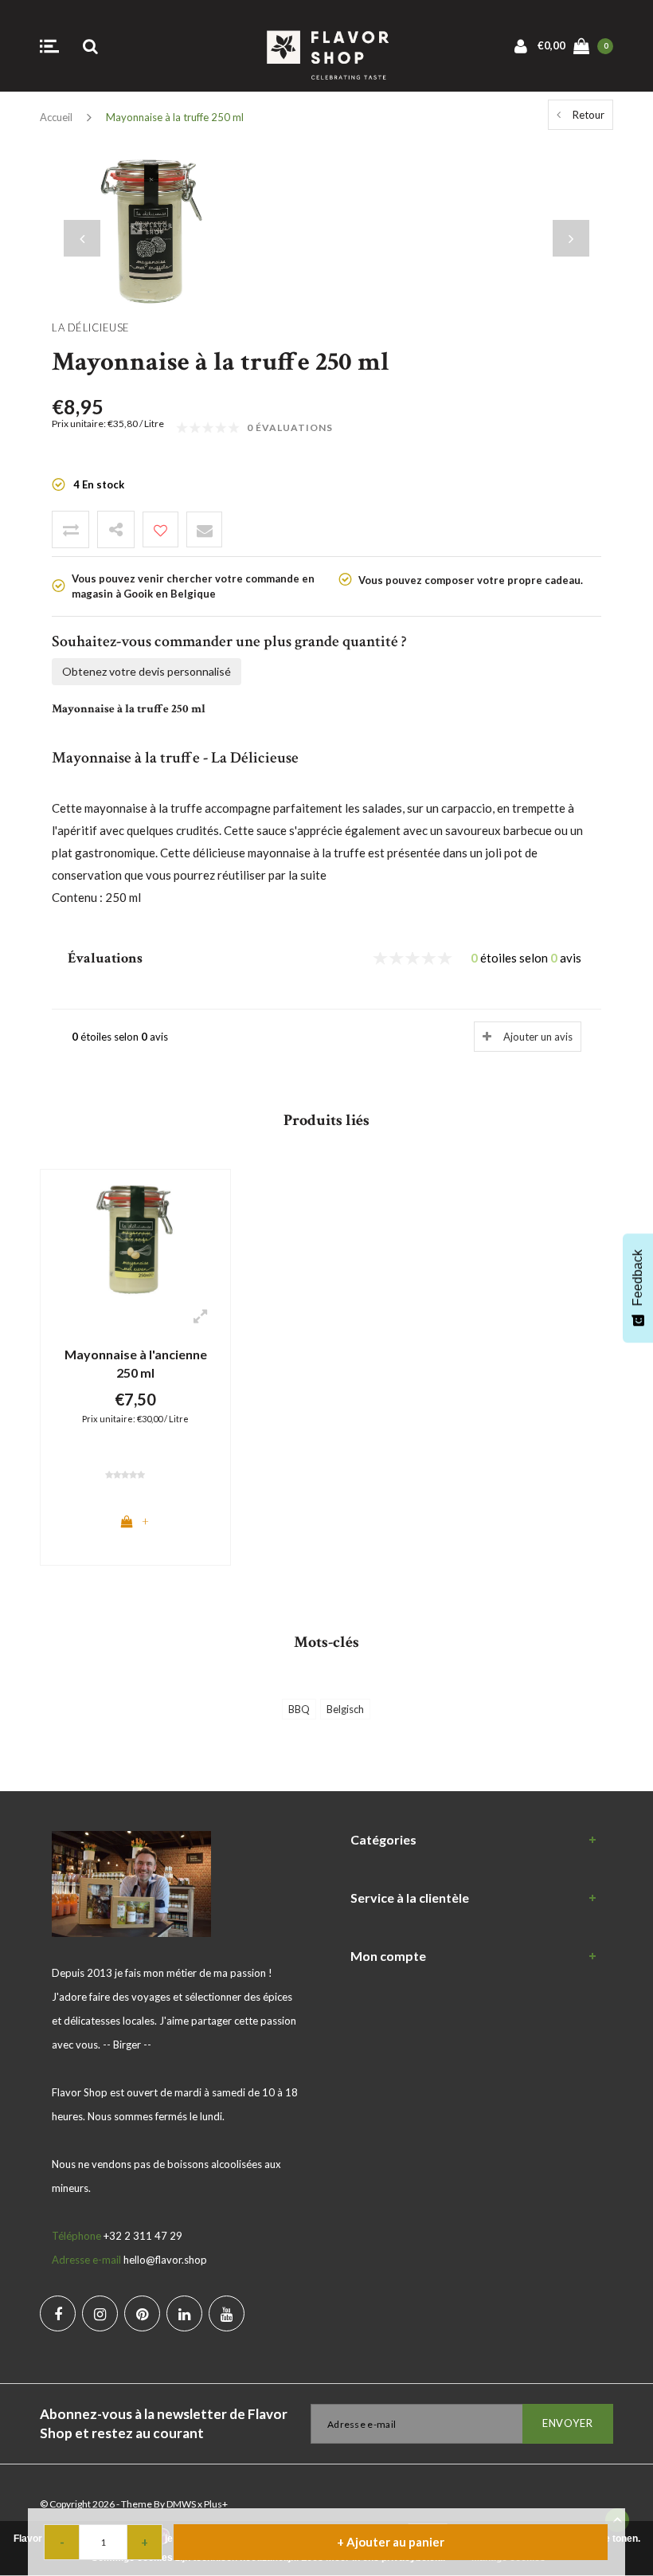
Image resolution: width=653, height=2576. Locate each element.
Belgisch (345, 1709)
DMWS (181, 2504)
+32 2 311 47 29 (143, 2236)
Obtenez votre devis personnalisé (147, 671)
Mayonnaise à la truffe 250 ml (175, 117)
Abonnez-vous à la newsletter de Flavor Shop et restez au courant (164, 2423)
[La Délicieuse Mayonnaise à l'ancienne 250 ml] (135, 1238)
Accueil (56, 117)
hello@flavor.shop (165, 2260)
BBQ (299, 1709)
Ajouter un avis (538, 1037)
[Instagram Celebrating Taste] (100, 2313)
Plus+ (216, 2504)
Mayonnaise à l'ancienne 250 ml (136, 1363)
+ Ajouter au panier (391, 2542)
